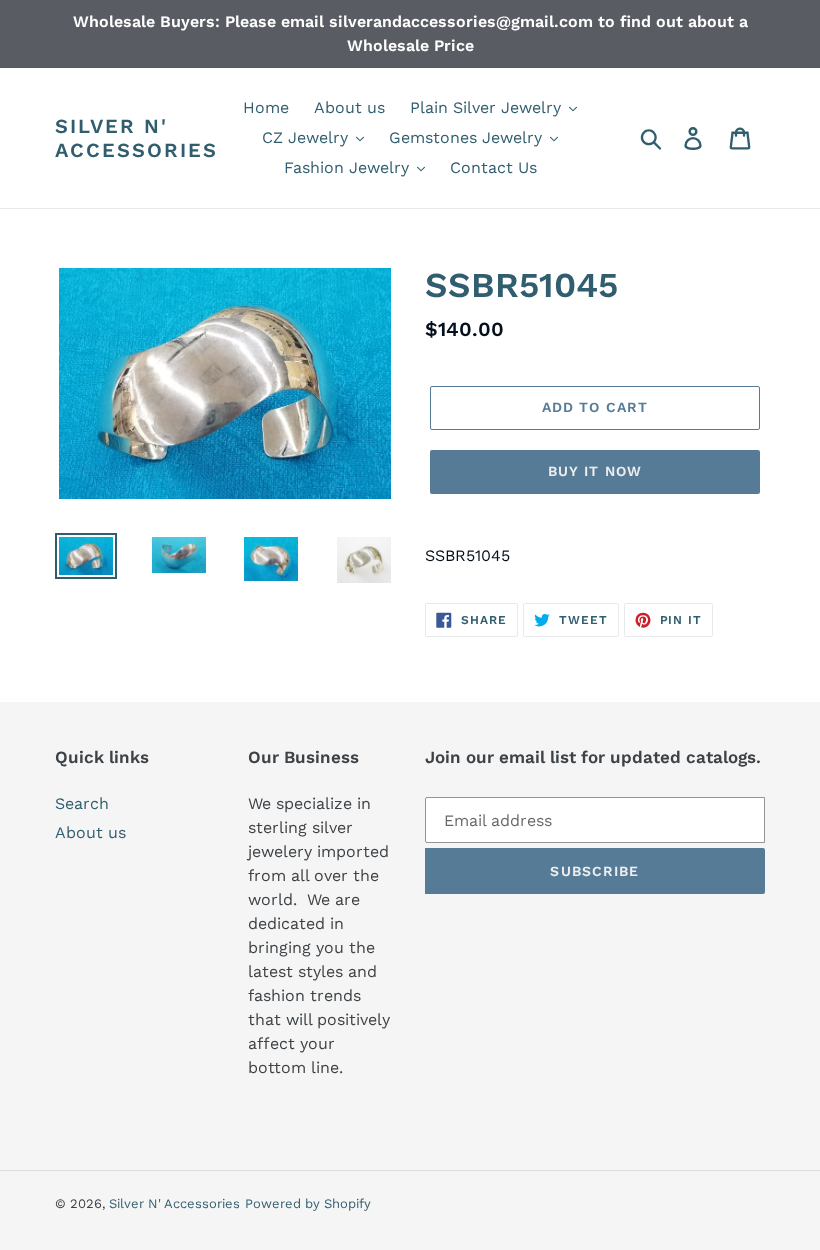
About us (90, 832)
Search (82, 803)
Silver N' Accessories (136, 138)
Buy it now (595, 471)
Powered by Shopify (308, 1203)
